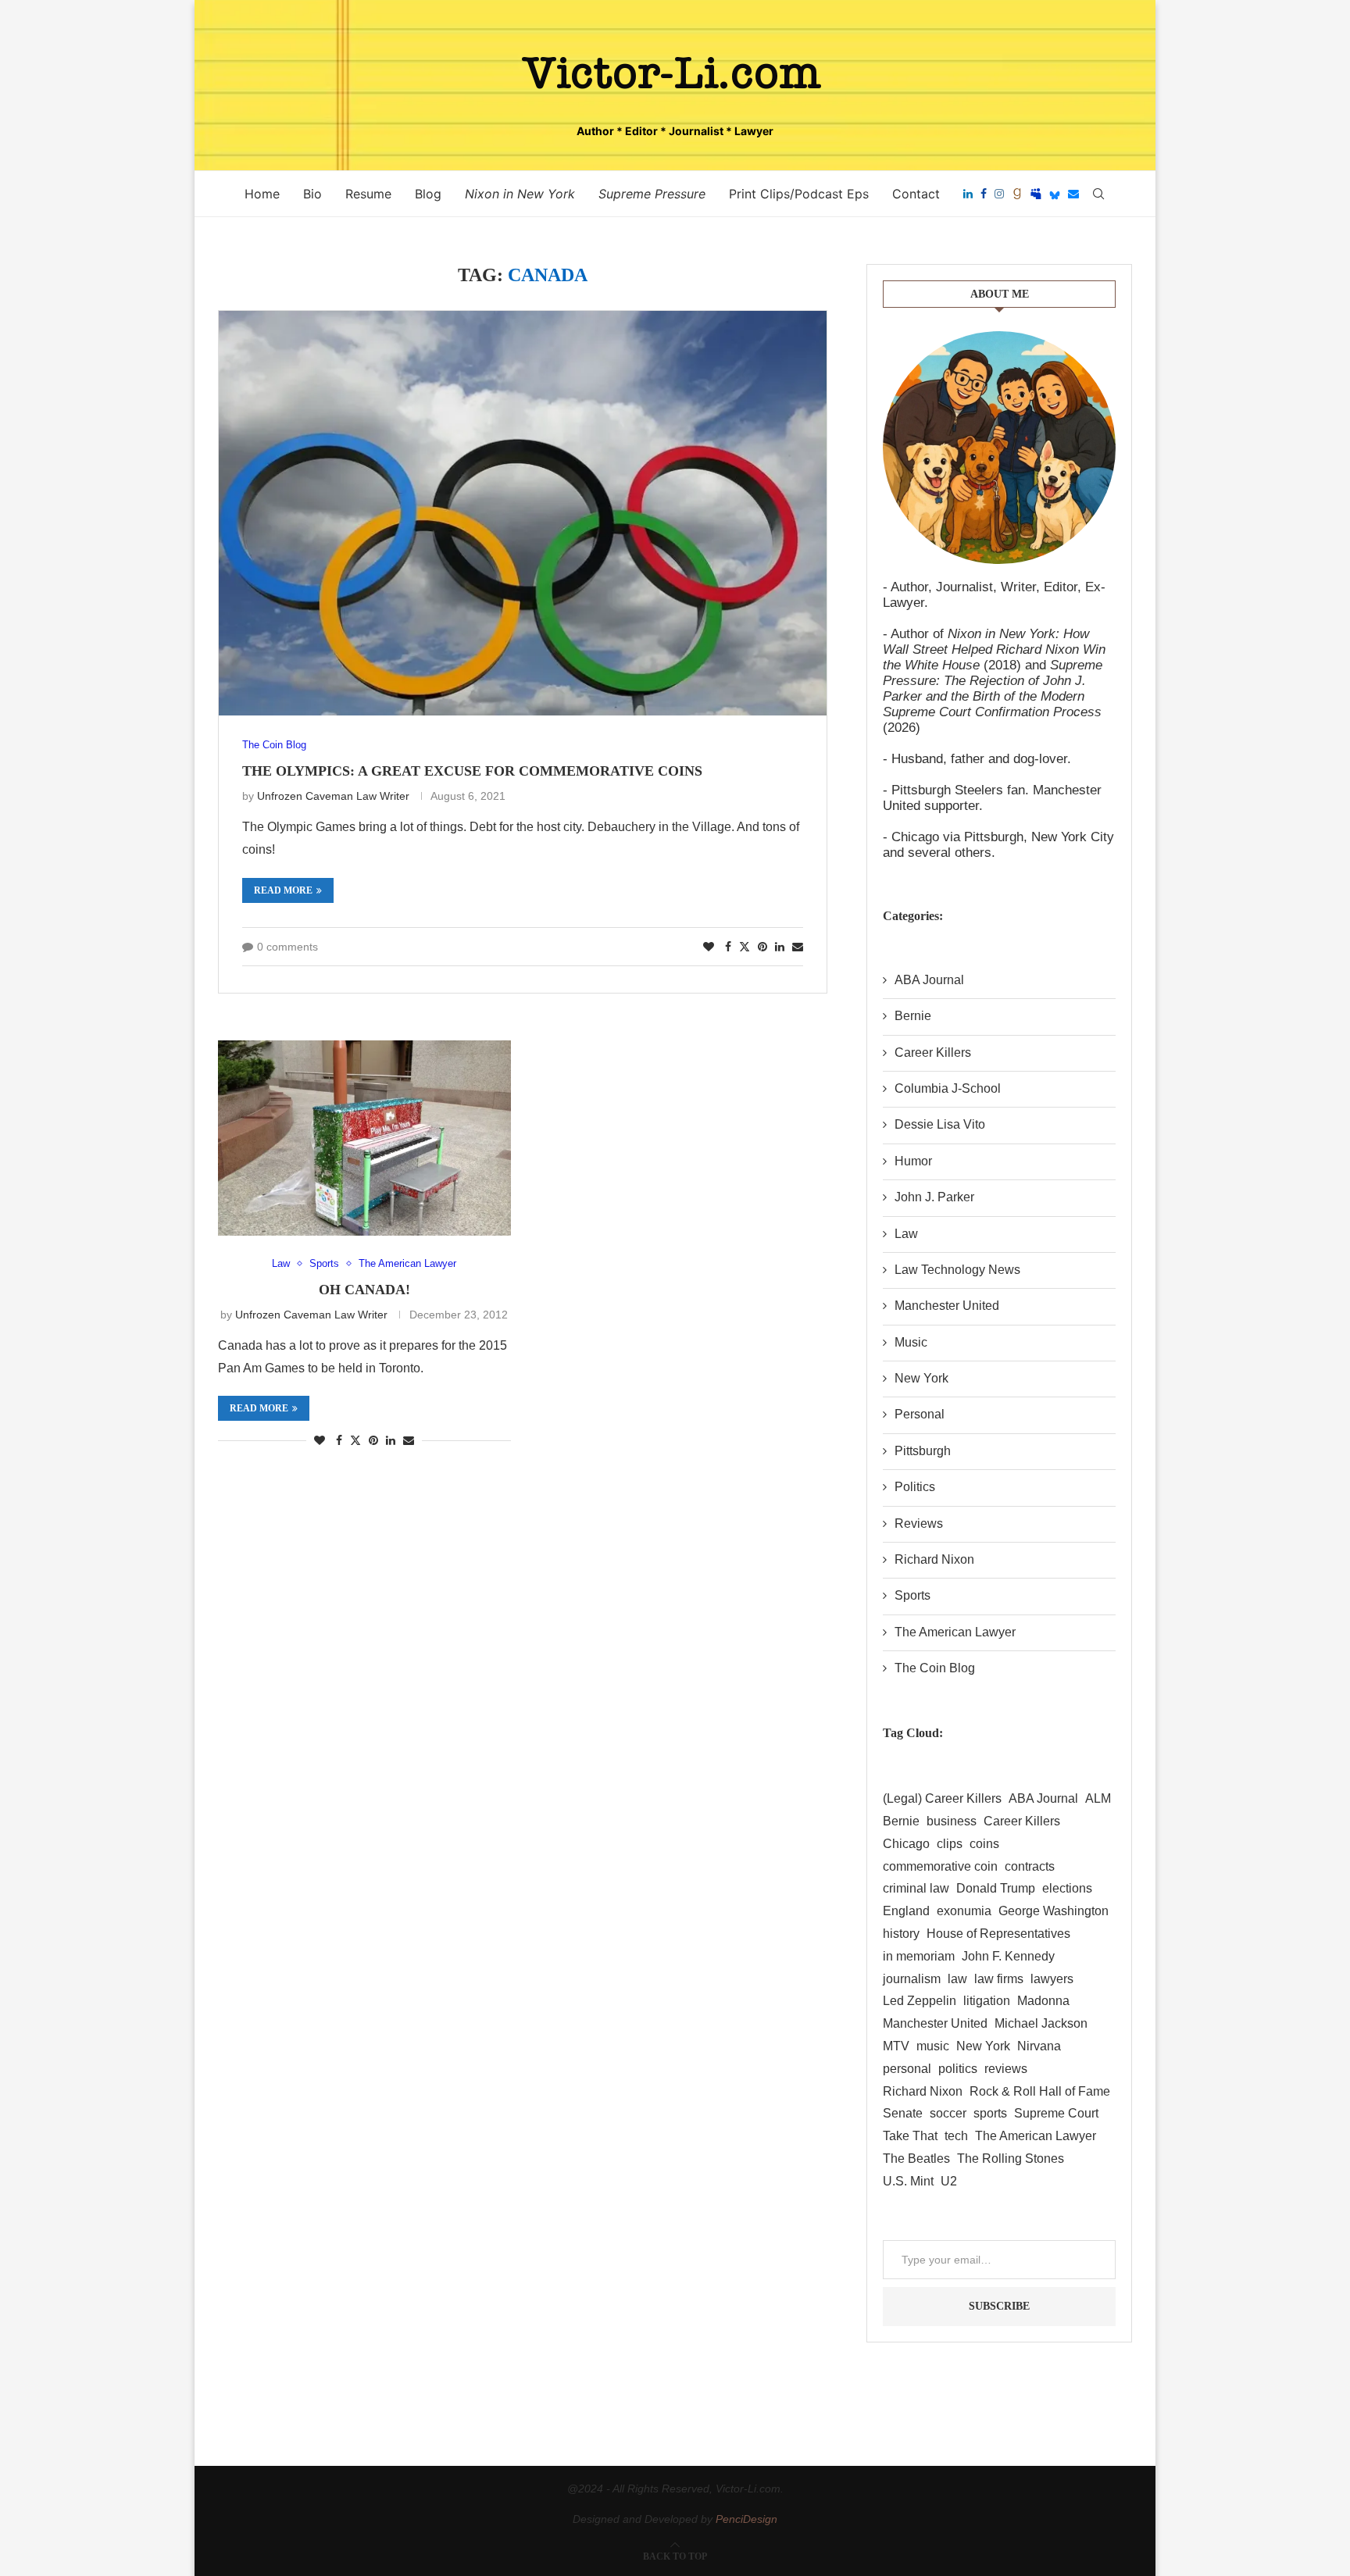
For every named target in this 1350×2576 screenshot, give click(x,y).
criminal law (916, 1888)
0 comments (287, 947)
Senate (903, 2113)
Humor (913, 1161)
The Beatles (916, 2159)
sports (990, 2113)
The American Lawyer (955, 1632)
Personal (920, 1414)
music (933, 2046)
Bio (312, 194)
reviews (1006, 2069)
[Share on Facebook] (728, 947)
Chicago (906, 1844)
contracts (1030, 1866)
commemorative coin (940, 1866)
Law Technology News (957, 1270)
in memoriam (919, 1956)
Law (906, 1234)
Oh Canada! (364, 1290)
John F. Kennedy (1008, 1956)
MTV (896, 2046)
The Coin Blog (935, 1668)
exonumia (964, 1911)
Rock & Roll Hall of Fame (1040, 2091)
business (952, 1821)
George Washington (1054, 1911)
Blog (428, 194)
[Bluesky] (1055, 194)
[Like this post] (709, 947)
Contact (916, 194)
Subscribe (999, 2306)
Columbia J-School (948, 1088)
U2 (949, 2181)
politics (958, 2069)
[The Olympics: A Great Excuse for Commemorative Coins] (523, 514)
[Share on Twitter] (745, 946)
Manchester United (947, 1306)
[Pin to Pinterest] (762, 947)
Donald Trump (996, 1888)
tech (956, 2136)
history (901, 1934)
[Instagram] (999, 194)
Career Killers (933, 1053)
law (957, 1979)
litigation (987, 2001)
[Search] (1098, 194)
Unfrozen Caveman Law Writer (333, 796)
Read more (283, 890)
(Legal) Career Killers (942, 1798)
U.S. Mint (908, 2181)
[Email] (1073, 194)
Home (262, 194)
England (906, 1911)
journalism (912, 1979)
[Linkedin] (968, 194)
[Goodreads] (1017, 194)
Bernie (913, 1016)
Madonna (1043, 2001)
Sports (912, 1595)
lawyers (1052, 1979)
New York (921, 1378)
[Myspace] (1036, 194)
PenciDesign (746, 2519)
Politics (915, 1487)
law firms (999, 1979)
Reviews (919, 1523)
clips (950, 1844)
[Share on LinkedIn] (780, 947)
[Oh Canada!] (364, 1138)
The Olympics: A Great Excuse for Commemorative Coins (472, 771)
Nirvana (1039, 2046)
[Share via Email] (798, 947)
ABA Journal (929, 980)
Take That (910, 2136)
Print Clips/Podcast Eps (799, 194)
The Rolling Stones (1011, 2159)
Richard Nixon (934, 1559)
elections (1067, 1888)
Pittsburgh (923, 1451)
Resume (368, 194)
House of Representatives (998, 1934)
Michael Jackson (1041, 2023)
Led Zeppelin (920, 2001)
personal (907, 2069)
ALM (1098, 1798)
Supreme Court (1056, 2113)
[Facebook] (984, 194)
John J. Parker (934, 1197)
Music (911, 1342)
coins (984, 1844)
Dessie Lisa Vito (940, 1124)
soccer (948, 2113)
